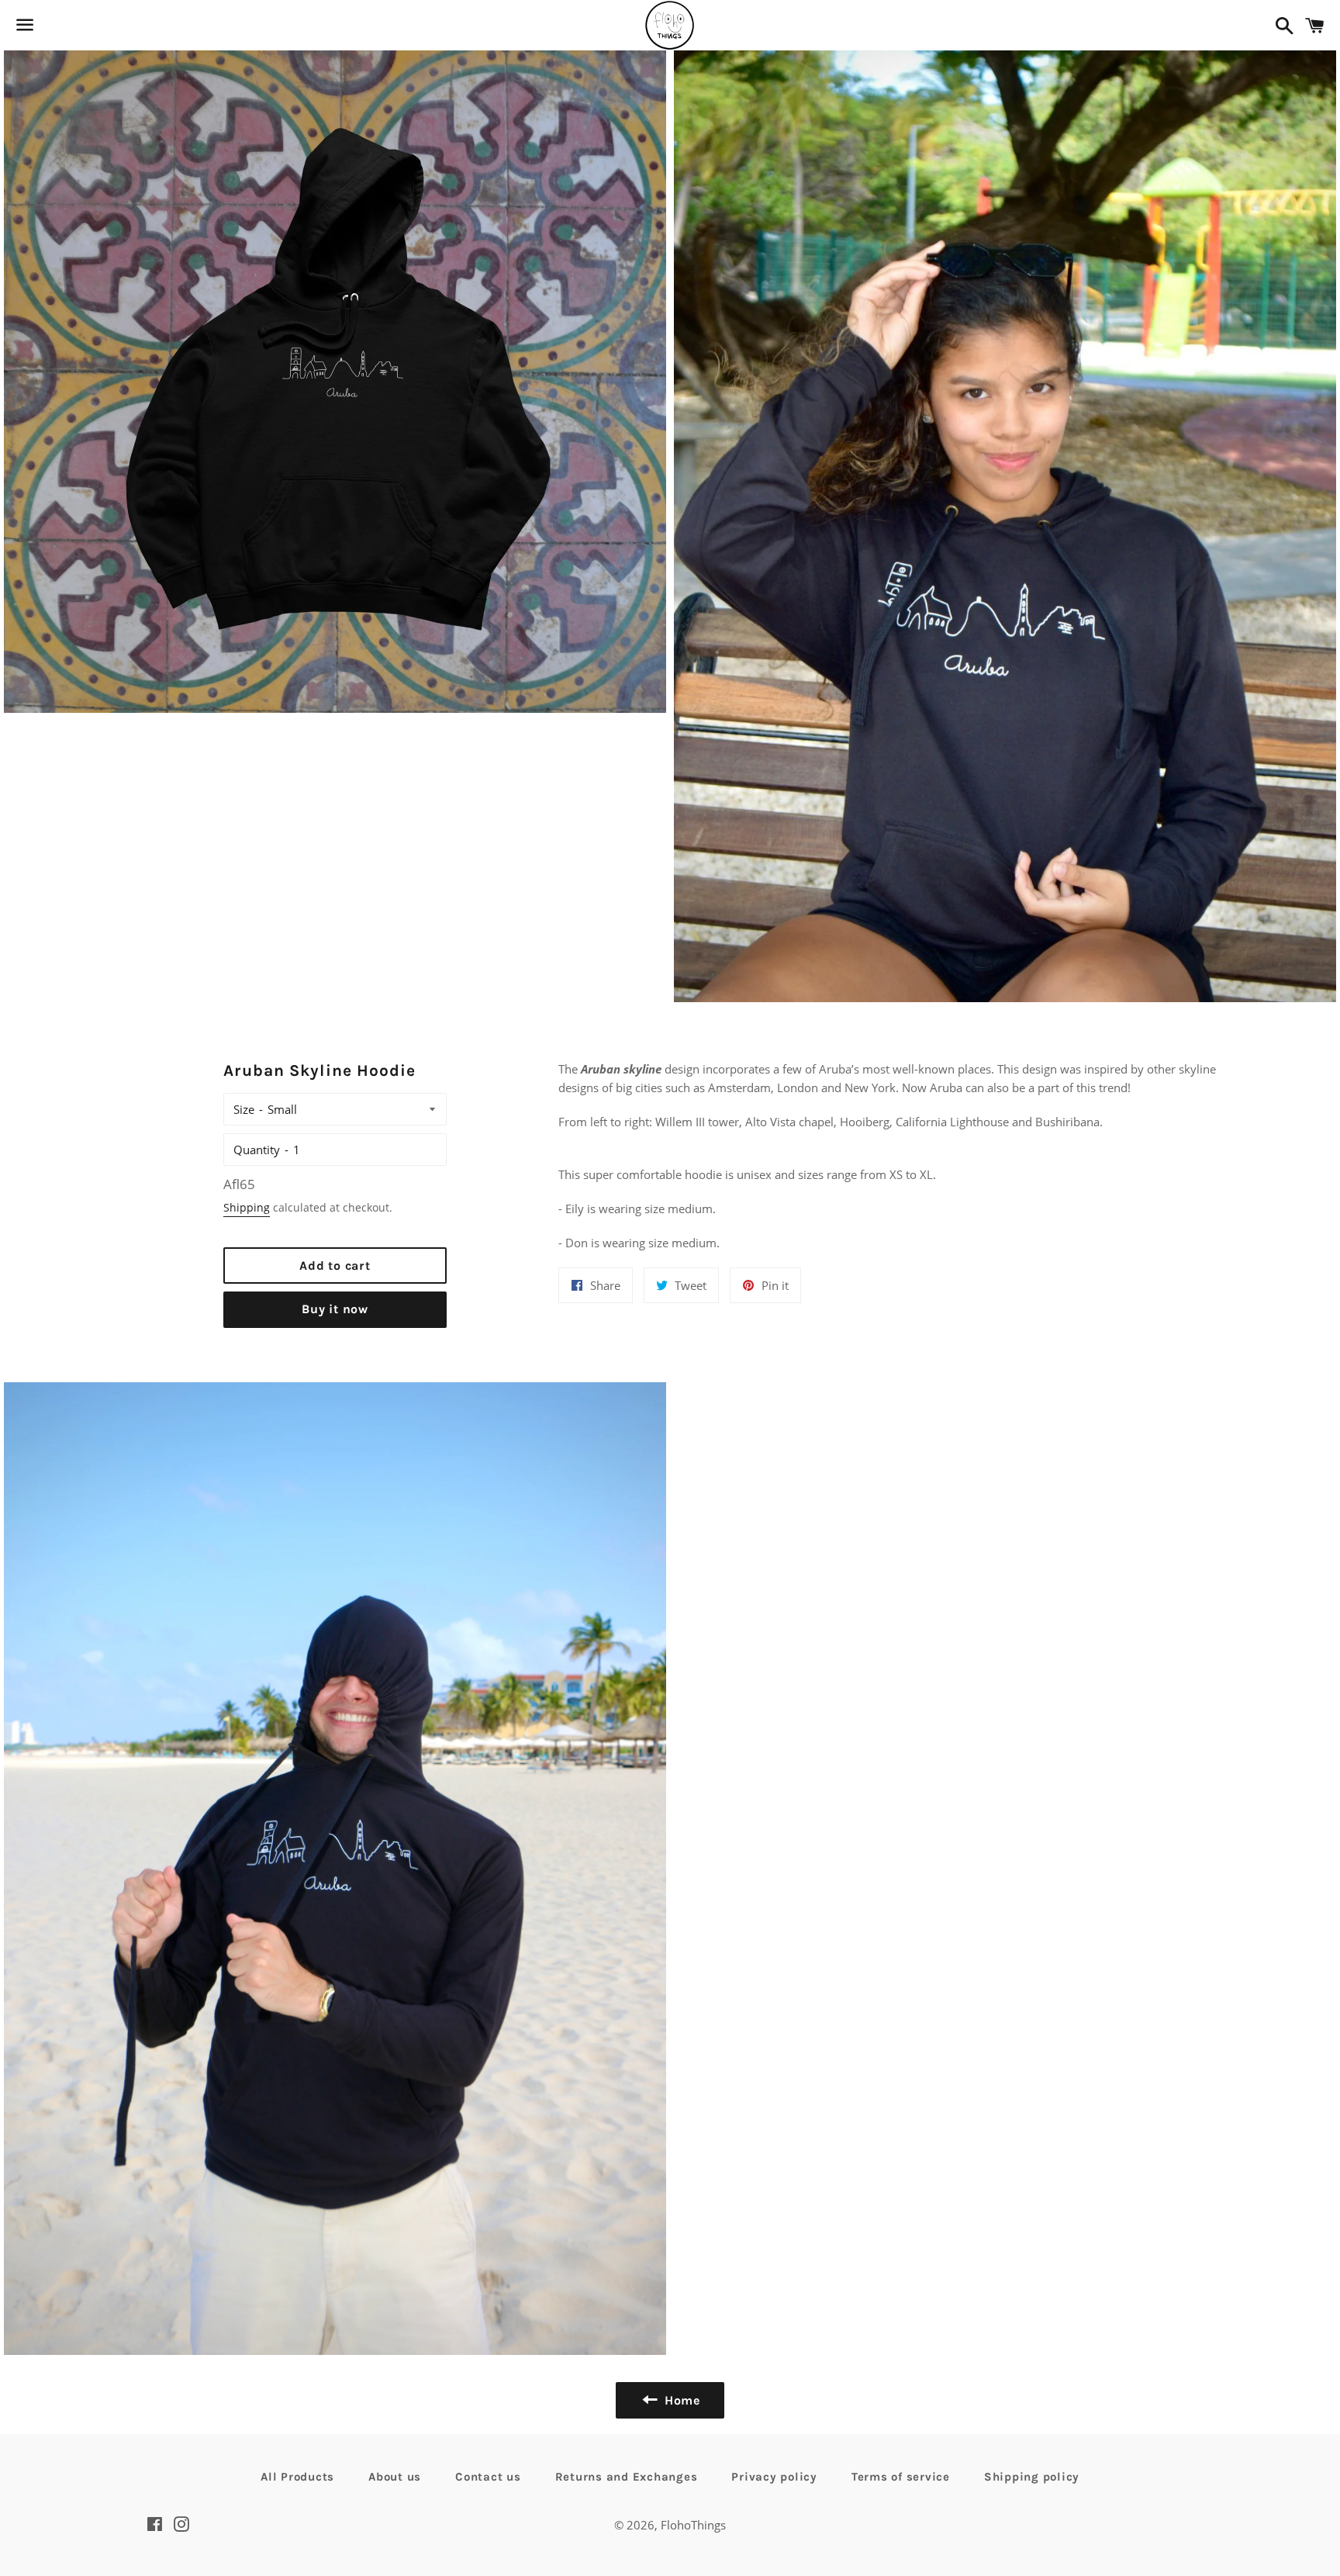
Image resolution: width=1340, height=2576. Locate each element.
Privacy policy (774, 2477)
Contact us (488, 2477)
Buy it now (335, 1309)
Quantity (257, 1150)
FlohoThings (693, 2525)
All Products (297, 2477)
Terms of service (901, 2477)
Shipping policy (1032, 2477)
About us (395, 2477)
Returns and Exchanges (627, 2477)
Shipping (247, 1207)
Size (244, 1109)
